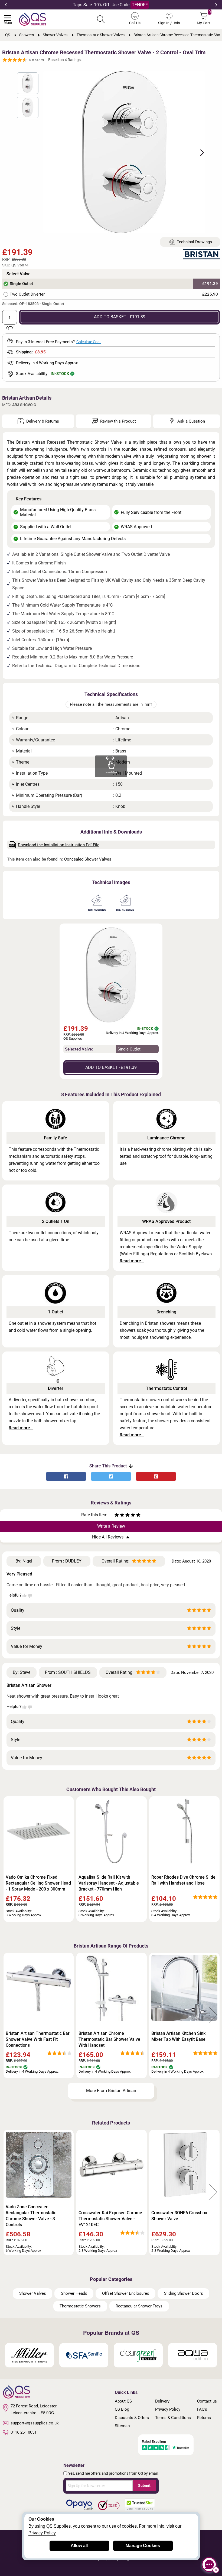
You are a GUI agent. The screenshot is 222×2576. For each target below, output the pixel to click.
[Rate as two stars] (119, 1516)
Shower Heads (74, 2293)
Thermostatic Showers (80, 2306)
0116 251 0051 (24, 2432)
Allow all (79, 2546)
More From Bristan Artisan (111, 2091)
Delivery (162, 2401)
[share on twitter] (111, 1476)
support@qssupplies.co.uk (35, 2423)
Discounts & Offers (132, 2418)
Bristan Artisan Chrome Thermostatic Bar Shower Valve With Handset (109, 2039)
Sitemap (122, 2426)
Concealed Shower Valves (88, 859)
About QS (123, 2401)
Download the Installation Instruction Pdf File (59, 845)
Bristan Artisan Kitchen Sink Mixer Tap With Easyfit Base (178, 2036)
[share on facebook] (66, 1476)
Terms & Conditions (173, 2418)
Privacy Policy (168, 2409)
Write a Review (111, 1526)
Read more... (132, 1261)
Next (216, 5)
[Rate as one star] (117, 1516)
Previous (6, 5)
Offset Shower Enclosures (126, 2293)
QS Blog (122, 2409)
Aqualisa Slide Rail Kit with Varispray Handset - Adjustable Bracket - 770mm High (109, 1883)
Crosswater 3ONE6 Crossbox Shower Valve (179, 2216)
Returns (204, 2418)
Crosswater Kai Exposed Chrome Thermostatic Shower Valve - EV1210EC (110, 2219)
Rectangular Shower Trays (139, 2306)
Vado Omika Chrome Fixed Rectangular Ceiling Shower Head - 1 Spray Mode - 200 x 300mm (38, 1883)
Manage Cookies (143, 2546)
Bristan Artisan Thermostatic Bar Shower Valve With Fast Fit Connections (38, 2039)
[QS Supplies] (32, 19)
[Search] (101, 19)
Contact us (207, 2401)
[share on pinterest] (156, 1476)
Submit (144, 2485)
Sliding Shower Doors (184, 2293)
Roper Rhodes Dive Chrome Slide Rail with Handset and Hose (183, 1880)
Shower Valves (33, 2293)
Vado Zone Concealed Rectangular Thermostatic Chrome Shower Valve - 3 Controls (31, 2216)
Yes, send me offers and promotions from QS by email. (113, 2473)
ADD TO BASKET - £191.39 (120, 317)
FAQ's (202, 2409)
